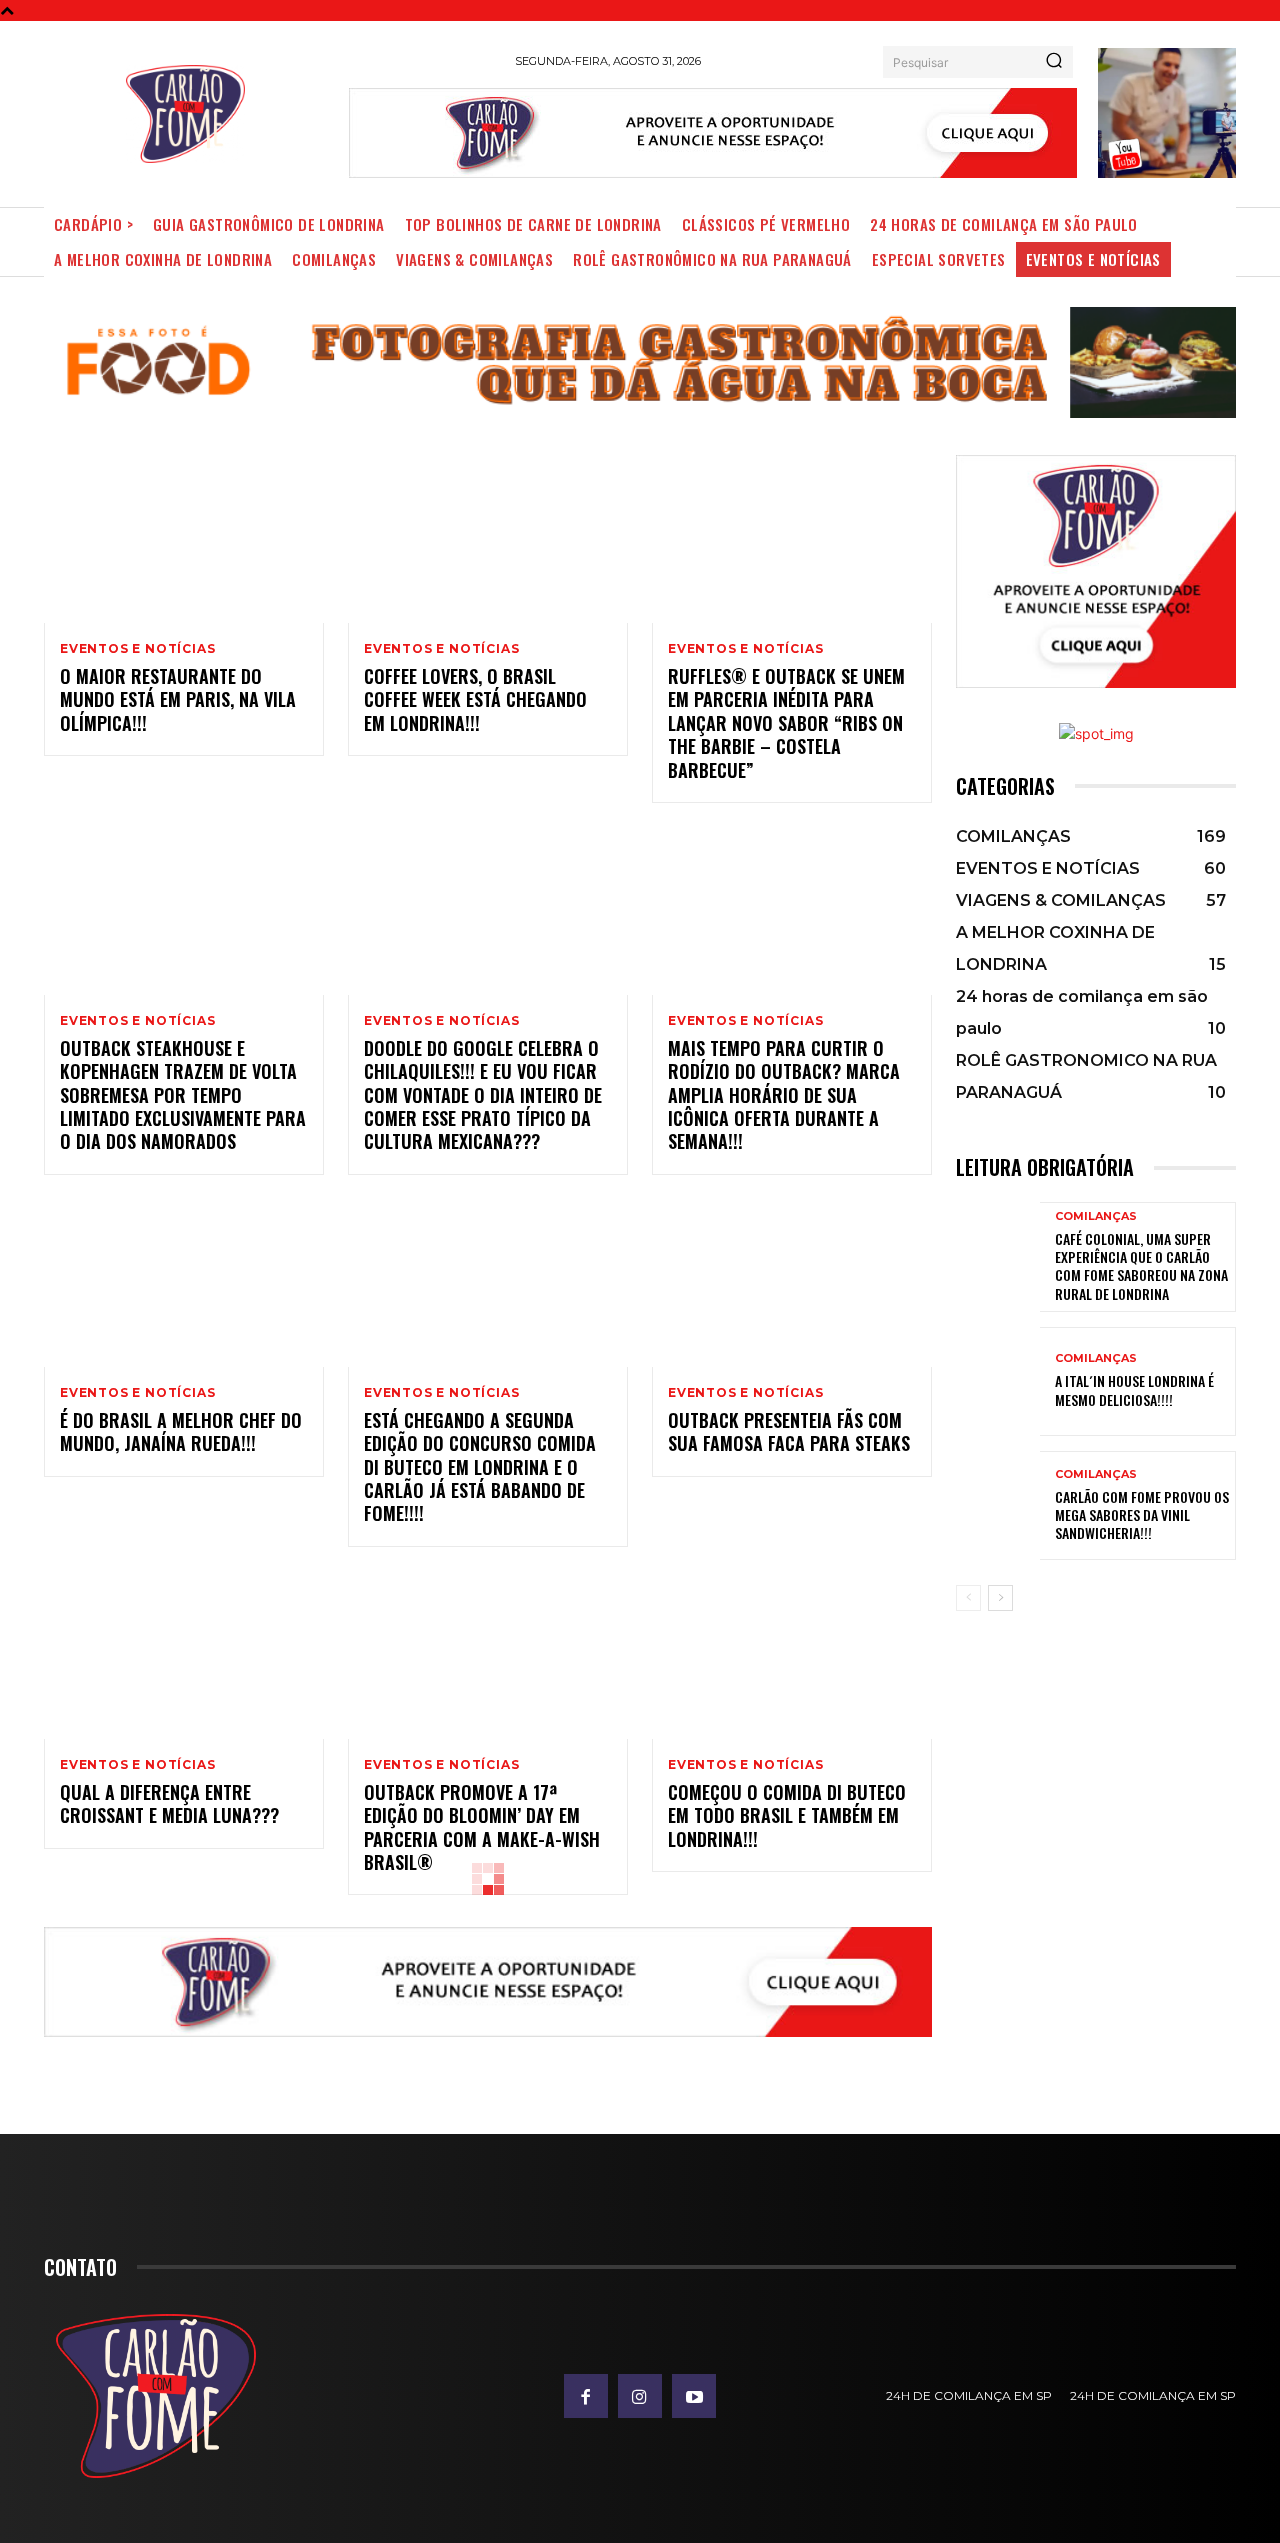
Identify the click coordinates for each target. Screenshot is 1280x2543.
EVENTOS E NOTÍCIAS (137, 649)
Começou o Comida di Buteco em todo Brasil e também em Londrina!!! (787, 1815)
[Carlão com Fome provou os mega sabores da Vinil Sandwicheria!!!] (998, 1505)
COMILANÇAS (1096, 1216)
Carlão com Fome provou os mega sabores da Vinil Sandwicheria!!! (1142, 1514)
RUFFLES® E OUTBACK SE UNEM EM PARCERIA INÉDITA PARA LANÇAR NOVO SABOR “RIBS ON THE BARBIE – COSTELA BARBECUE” (786, 723)
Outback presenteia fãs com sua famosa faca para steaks (789, 1431)
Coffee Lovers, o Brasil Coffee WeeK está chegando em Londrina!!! (475, 699)
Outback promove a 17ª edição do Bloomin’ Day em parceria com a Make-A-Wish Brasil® (482, 1827)
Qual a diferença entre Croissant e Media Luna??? (169, 1803)
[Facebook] (586, 2396)
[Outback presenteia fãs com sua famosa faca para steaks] (792, 1283)
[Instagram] (640, 2396)
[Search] (1054, 62)
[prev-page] (968, 1598)
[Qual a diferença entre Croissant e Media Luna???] (184, 1655)
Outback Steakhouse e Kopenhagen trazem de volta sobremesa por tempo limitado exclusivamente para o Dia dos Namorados (183, 1095)
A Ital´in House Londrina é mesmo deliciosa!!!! (1134, 1389)
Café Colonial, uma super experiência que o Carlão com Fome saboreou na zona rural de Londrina (1141, 1266)
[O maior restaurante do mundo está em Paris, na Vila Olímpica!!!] (184, 539)
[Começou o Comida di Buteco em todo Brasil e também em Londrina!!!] (792, 1655)
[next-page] (1000, 1598)
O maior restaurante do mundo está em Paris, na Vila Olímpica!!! (178, 699)
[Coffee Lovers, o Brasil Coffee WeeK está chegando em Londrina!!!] (488, 539)
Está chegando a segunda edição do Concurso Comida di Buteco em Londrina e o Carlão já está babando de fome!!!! (480, 1467)
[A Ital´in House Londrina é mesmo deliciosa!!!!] (998, 1381)
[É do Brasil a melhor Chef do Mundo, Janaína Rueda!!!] (184, 1283)
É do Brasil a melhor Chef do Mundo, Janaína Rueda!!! (181, 1431)
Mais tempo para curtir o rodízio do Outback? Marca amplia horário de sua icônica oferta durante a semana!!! (784, 1095)
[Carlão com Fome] (185, 114)
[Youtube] (694, 2396)
